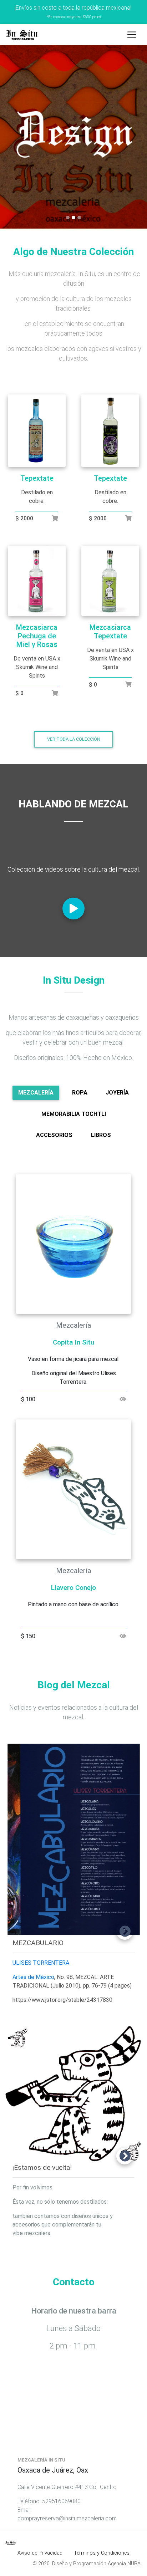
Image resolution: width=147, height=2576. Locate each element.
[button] (11, 137)
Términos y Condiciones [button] (102, 2553)
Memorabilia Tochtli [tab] (74, 1114)
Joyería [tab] (117, 1093)
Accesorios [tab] (54, 1135)
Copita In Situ (73, 1342)
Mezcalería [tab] (36, 1093)
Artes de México (33, 1977)
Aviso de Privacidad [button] (40, 2553)
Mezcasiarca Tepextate (110, 632)
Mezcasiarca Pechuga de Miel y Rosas (37, 636)
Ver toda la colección (74, 739)
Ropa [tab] (80, 1093)
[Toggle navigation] (132, 35)
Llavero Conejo (73, 1588)
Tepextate (37, 478)
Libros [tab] (101, 1135)
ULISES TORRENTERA (41, 1963)
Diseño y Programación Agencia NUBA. (97, 2564)
